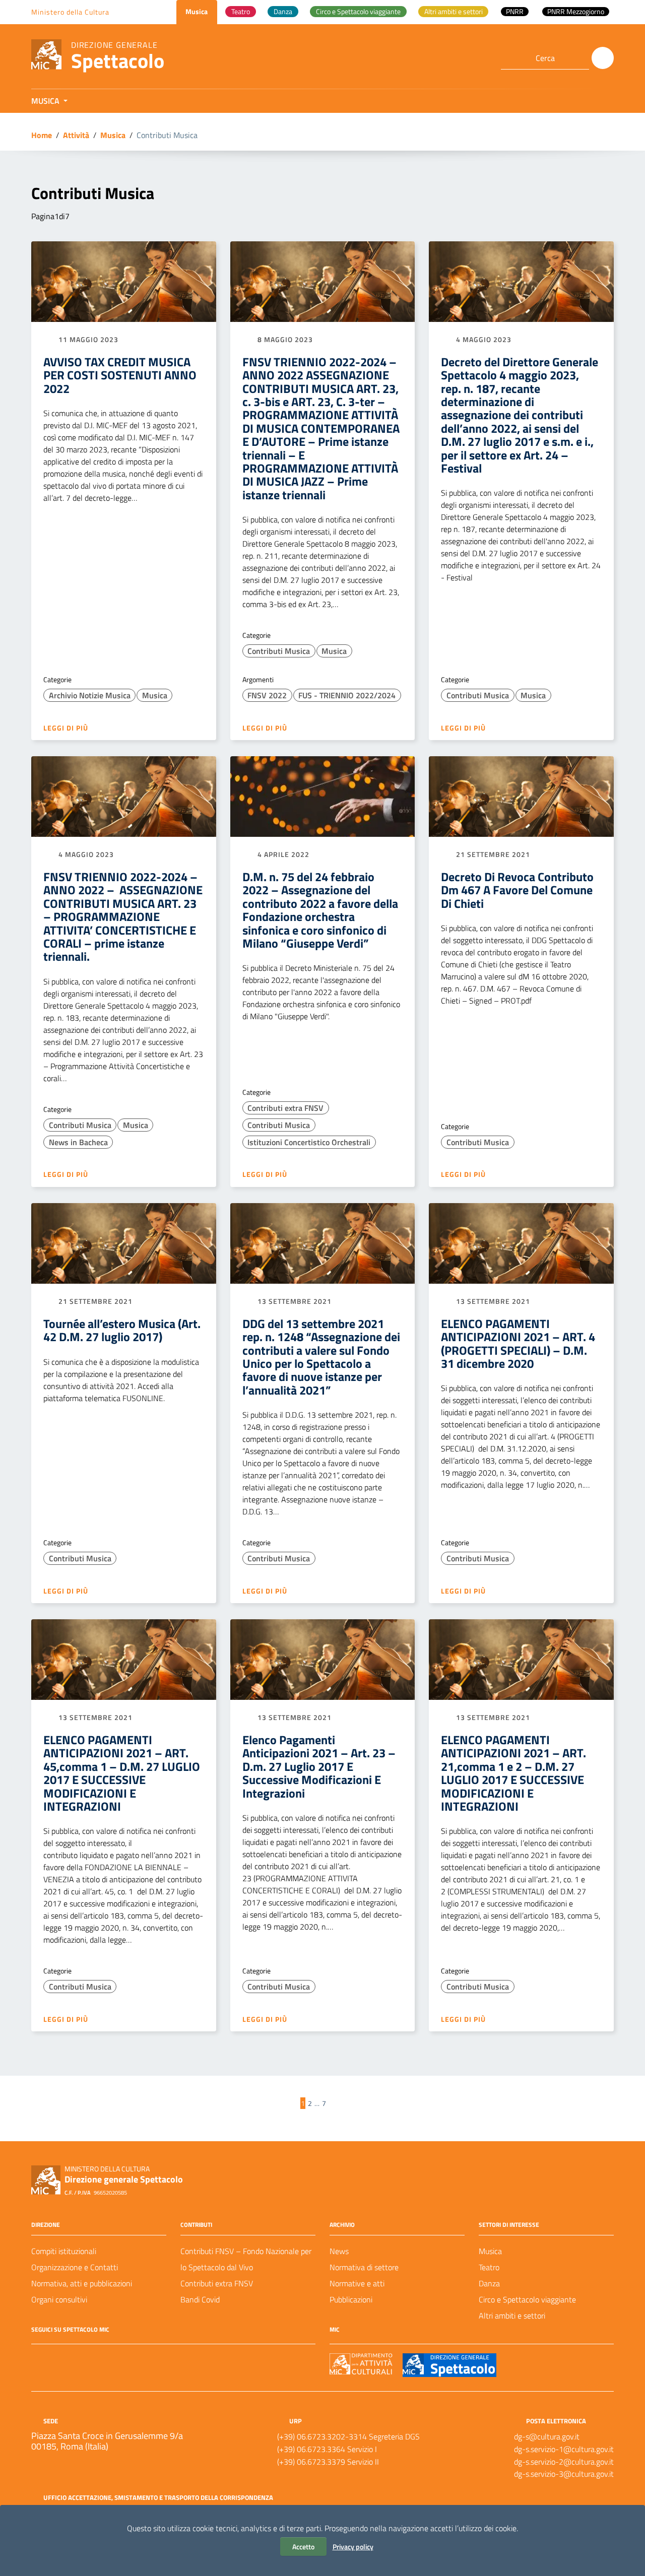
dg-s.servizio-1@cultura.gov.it (564, 2449)
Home (42, 135)
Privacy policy (353, 2547)
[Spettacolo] (46, 54)
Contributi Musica (279, 651)
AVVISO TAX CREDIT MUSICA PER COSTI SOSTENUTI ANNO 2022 (120, 375)
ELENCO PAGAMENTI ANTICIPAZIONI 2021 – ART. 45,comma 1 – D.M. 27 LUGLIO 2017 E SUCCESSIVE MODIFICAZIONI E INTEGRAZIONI (122, 1773)
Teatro (489, 2267)
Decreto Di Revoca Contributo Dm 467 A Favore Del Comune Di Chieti (517, 890)
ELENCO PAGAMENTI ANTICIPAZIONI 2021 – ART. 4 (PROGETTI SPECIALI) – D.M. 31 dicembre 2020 (518, 1343)
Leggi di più (67, 728)
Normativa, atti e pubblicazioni (82, 2283)
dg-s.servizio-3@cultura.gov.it (564, 2474)
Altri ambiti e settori (512, 2316)
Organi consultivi (59, 2299)
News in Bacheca (78, 1142)
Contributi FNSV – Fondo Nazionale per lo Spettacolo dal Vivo (246, 2259)
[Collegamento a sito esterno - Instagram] (74, 2358)
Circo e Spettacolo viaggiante (527, 2299)
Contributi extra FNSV (285, 1108)
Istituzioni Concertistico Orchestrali (309, 1142)
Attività (76, 135)
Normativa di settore (364, 2267)
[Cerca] (603, 58)
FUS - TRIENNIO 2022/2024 (347, 695)
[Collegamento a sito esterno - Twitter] (55, 2358)
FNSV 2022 (267, 695)
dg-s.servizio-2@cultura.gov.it (564, 2462)
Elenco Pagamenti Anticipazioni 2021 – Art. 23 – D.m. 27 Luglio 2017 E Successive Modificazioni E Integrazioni (319, 1766)
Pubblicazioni (351, 2299)
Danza (489, 2283)
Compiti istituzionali (64, 2251)
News (339, 2251)
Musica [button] (46, 101)
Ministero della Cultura (70, 12)
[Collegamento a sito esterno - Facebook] (37, 2358)
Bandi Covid (200, 2299)
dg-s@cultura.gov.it (547, 2436)
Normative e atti (357, 2283)
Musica (113, 135)
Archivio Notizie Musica (90, 695)
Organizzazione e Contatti (75, 2267)
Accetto (303, 2547)
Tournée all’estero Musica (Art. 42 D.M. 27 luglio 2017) (122, 1330)
